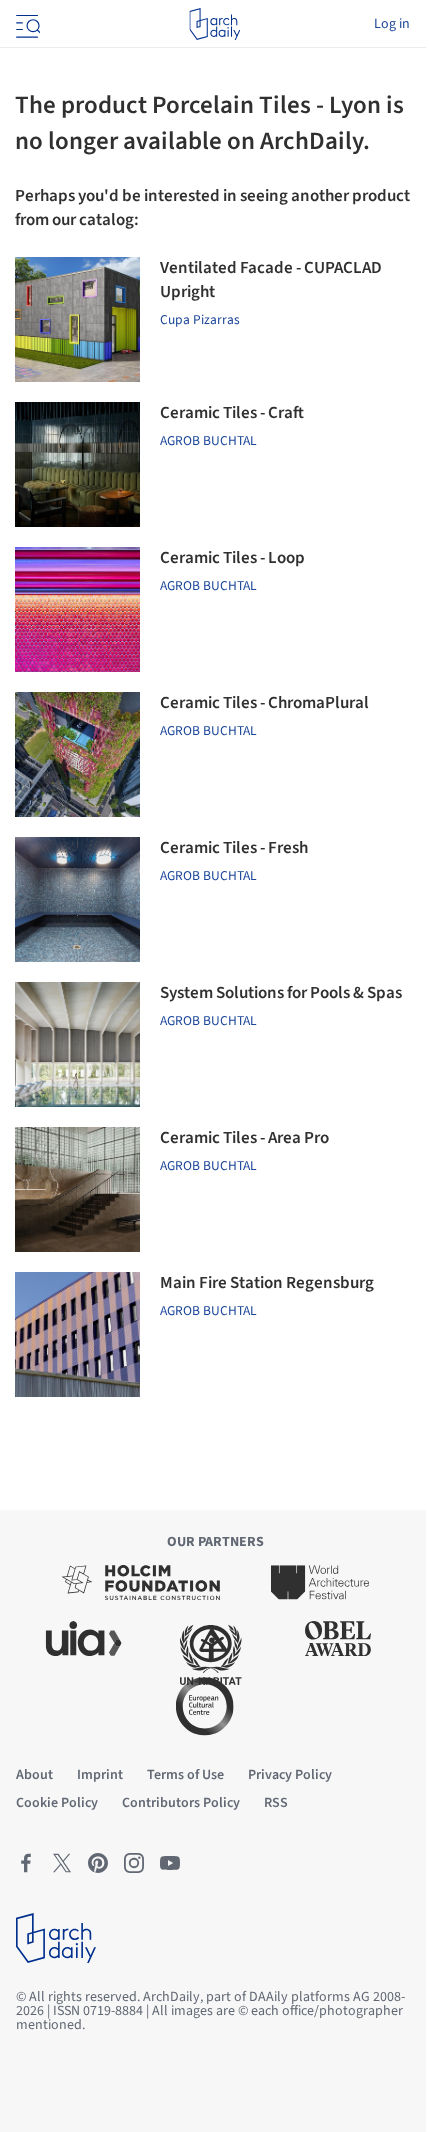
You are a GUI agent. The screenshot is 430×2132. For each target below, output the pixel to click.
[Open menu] (26, 24)
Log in (392, 24)
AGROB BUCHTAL (208, 440)
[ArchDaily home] (214, 24)
